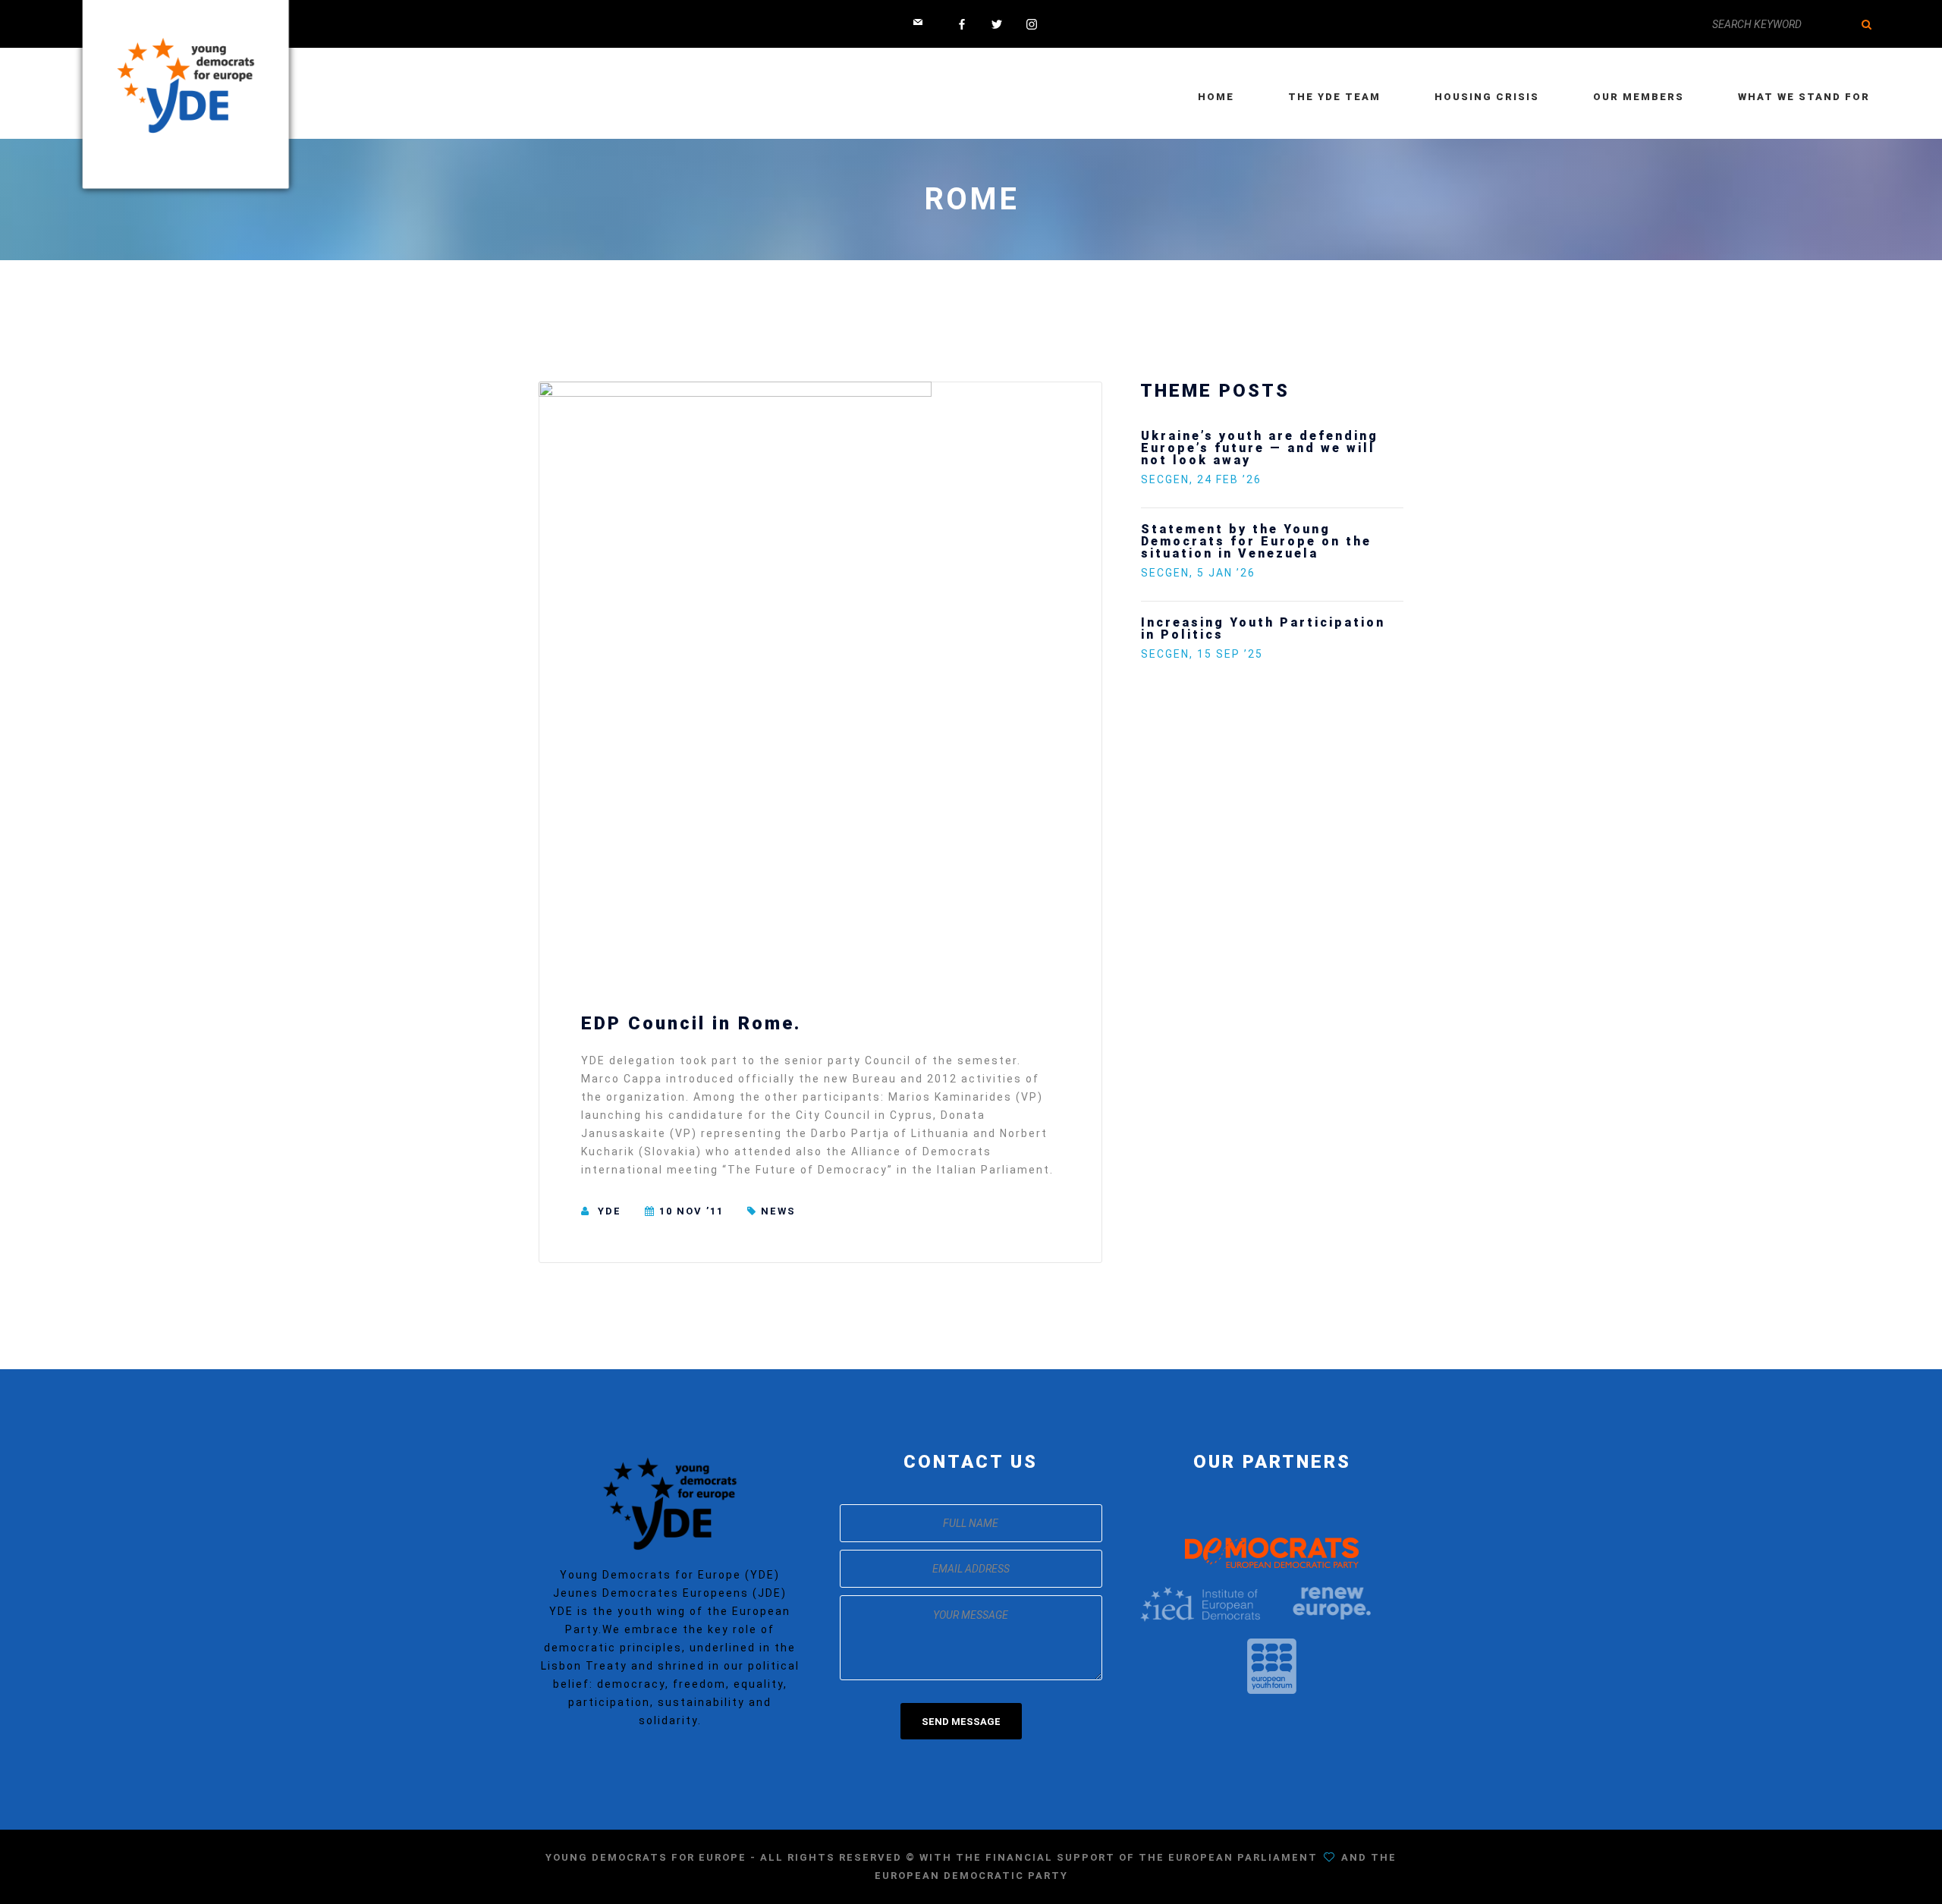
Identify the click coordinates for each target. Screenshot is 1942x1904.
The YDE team (1334, 97)
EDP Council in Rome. (691, 1023)
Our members (1639, 97)
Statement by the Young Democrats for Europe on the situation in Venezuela (1256, 541)
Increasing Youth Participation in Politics (1263, 628)
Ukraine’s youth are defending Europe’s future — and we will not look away (1260, 448)
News (778, 1211)
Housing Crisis (1487, 97)
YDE (610, 1211)
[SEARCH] (1866, 24)
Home (1216, 97)
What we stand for (1804, 97)
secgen (1165, 479)
